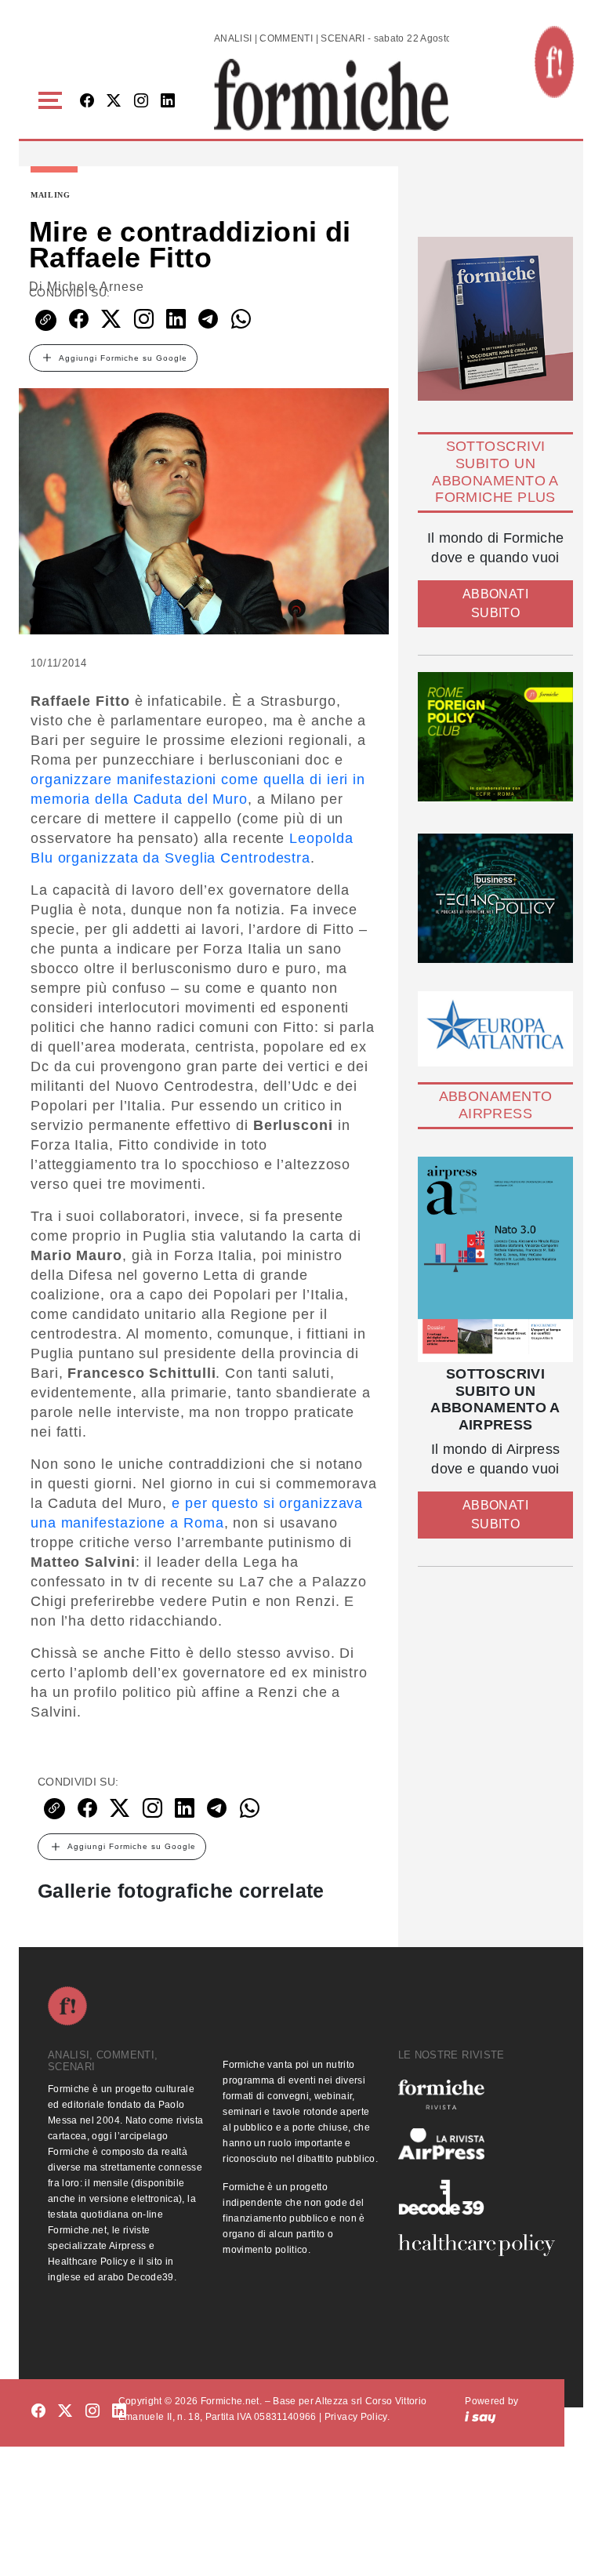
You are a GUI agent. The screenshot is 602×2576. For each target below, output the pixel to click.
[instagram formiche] (92, 2412)
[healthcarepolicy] (476, 2245)
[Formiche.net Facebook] (87, 102)
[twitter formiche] (65, 2412)
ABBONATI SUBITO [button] (495, 603)
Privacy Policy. (357, 2417)
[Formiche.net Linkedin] (168, 102)
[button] (53, 101)
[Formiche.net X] (114, 102)
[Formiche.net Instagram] (141, 102)
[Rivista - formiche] (476, 2094)
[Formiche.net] (554, 62)
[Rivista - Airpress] (476, 2144)
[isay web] (481, 2417)
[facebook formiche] (38, 2412)
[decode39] (476, 2196)
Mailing (51, 195)
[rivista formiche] (495, 1259)
